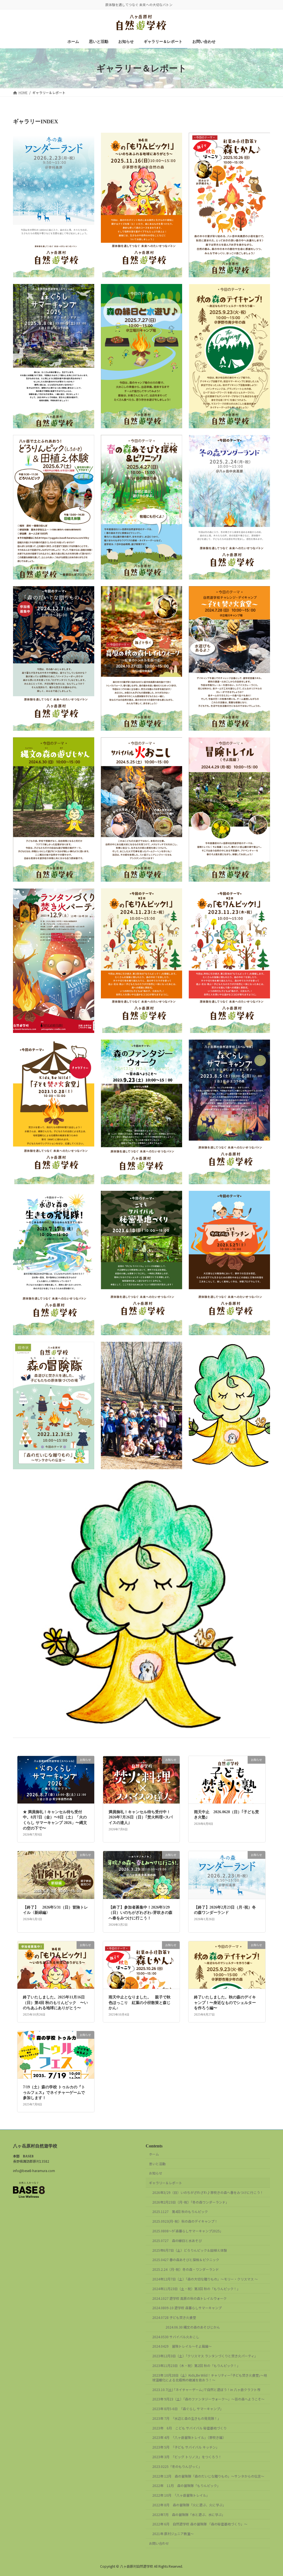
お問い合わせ (159, 2544)
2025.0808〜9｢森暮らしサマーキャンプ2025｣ (187, 2231)
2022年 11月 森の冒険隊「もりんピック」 (186, 2486)
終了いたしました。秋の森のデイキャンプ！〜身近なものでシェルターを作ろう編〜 (225, 2003)
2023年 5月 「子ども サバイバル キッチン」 (186, 2447)
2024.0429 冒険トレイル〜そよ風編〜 (182, 2346)
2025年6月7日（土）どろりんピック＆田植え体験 (190, 2250)
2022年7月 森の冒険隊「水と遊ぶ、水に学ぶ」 (189, 2514)
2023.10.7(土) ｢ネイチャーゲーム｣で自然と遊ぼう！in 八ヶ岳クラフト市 (206, 2390)
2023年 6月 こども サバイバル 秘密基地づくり (191, 2428)
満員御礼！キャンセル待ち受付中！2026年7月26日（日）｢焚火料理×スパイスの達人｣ (141, 1817)
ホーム (154, 2154)
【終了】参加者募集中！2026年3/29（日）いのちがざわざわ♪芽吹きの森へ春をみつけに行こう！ (141, 1913)
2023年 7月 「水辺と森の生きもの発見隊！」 (187, 2418)
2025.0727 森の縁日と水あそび (177, 2240)
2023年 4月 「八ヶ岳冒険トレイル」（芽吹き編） (189, 2438)
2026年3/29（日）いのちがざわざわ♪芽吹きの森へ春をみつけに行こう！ (208, 2192)
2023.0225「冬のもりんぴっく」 (177, 2466)
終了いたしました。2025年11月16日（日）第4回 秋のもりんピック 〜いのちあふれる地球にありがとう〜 (55, 2003)
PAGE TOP (272, 2494)
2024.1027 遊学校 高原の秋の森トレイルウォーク (189, 2298)
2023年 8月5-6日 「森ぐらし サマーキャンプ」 (188, 2409)
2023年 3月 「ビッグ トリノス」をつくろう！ (187, 2457)
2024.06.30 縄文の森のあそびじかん (186, 2327)
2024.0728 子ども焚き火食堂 (174, 2318)
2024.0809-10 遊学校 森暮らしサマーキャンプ (187, 2308)
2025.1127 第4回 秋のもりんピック (180, 2212)
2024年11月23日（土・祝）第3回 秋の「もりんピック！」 (196, 2289)
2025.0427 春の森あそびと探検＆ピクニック (186, 2260)
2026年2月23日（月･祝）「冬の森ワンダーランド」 (191, 2202)
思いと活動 (157, 2164)
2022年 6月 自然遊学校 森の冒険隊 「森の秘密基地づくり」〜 (200, 2524)
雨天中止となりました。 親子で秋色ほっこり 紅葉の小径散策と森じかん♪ (140, 2003)
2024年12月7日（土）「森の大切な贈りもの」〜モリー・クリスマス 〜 (205, 2279)
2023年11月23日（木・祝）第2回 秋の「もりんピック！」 (196, 2365)
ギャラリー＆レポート (166, 2183)
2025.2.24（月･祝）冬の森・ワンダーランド (186, 2270)
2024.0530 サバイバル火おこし (176, 2337)
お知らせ (156, 2173)
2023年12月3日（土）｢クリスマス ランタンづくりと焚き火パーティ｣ (204, 2356)
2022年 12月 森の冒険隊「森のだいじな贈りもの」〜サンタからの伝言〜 (208, 2476)
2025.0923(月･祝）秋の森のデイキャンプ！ (185, 2221)
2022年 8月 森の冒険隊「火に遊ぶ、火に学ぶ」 (189, 2505)
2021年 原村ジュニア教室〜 (175, 2534)
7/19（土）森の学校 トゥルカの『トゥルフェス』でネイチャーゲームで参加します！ (54, 2092)
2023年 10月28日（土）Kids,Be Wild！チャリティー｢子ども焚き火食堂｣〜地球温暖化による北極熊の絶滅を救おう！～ (210, 2377)
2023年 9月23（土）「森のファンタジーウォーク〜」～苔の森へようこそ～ (208, 2399)
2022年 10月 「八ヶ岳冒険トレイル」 (181, 2495)
